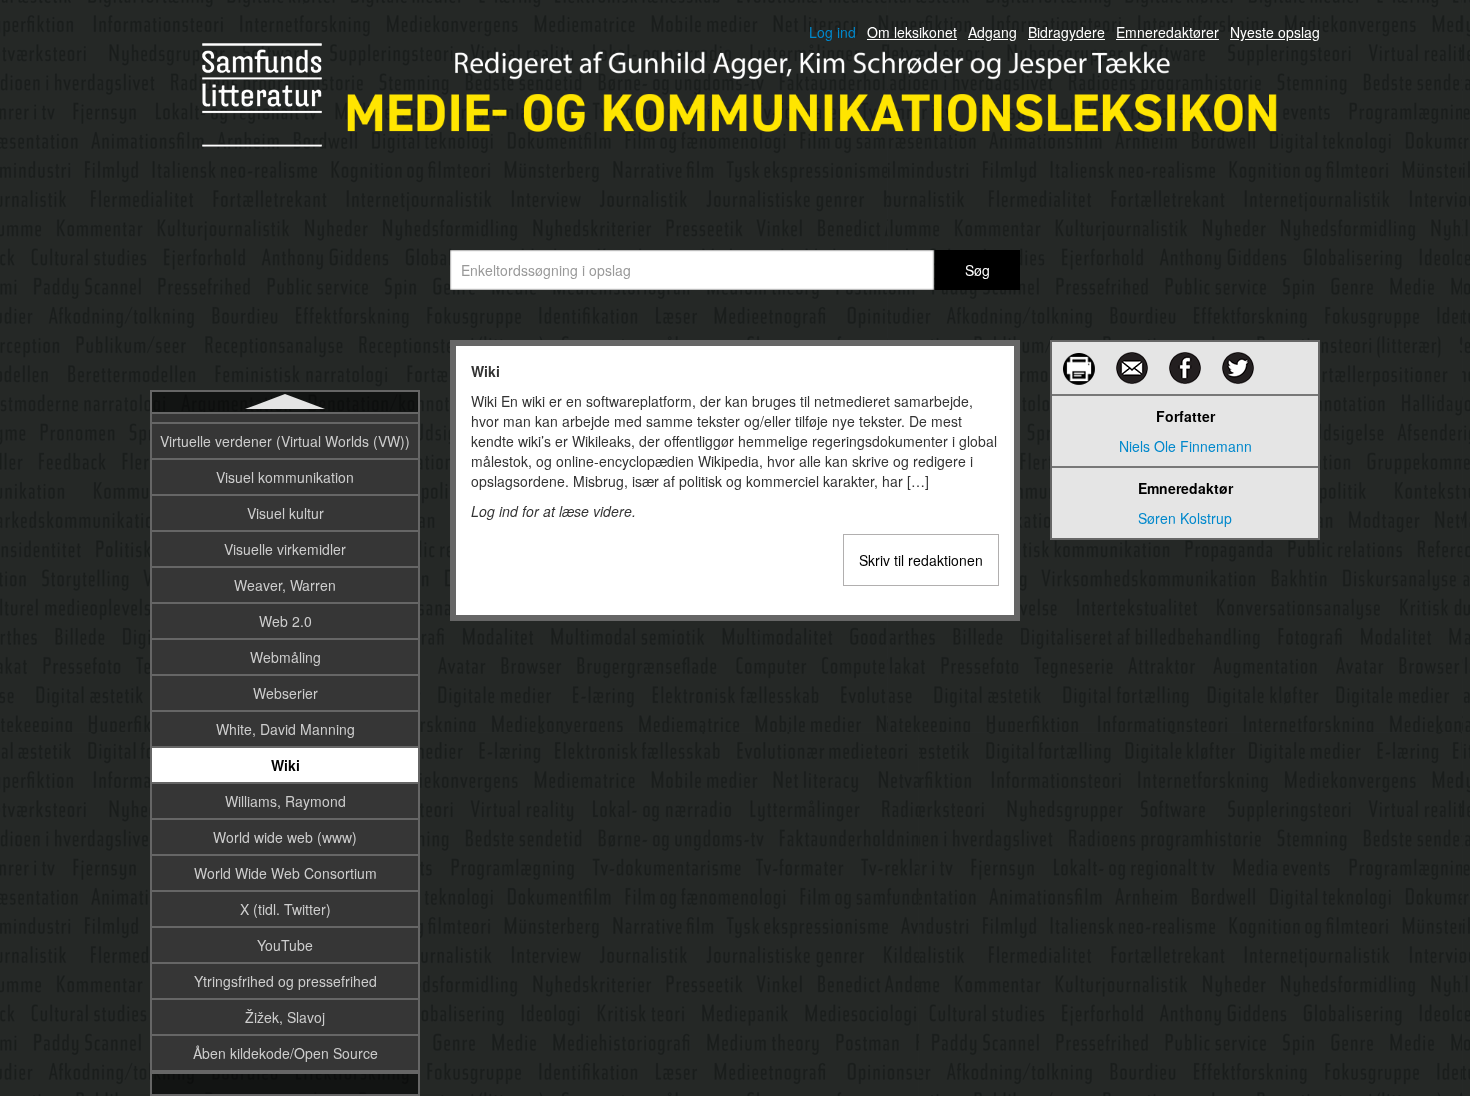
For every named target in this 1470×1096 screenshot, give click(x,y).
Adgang (992, 32)
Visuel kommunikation (285, 477)
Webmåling (285, 657)
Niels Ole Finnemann (1185, 446)
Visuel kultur (285, 513)
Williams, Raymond (285, 801)
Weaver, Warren (285, 585)
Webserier (285, 693)
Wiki (285, 765)
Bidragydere (1066, 32)
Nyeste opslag (1275, 32)
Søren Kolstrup (1185, 518)
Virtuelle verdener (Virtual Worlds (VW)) (285, 441)
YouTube (285, 945)
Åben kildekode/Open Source (285, 1053)
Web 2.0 (285, 621)
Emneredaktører (1167, 32)
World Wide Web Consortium (285, 873)
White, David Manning (285, 729)
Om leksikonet (912, 32)
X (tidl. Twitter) (285, 909)
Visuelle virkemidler (285, 549)
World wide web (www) (285, 837)
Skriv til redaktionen (921, 560)
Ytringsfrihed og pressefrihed (285, 981)
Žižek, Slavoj (285, 1017)
